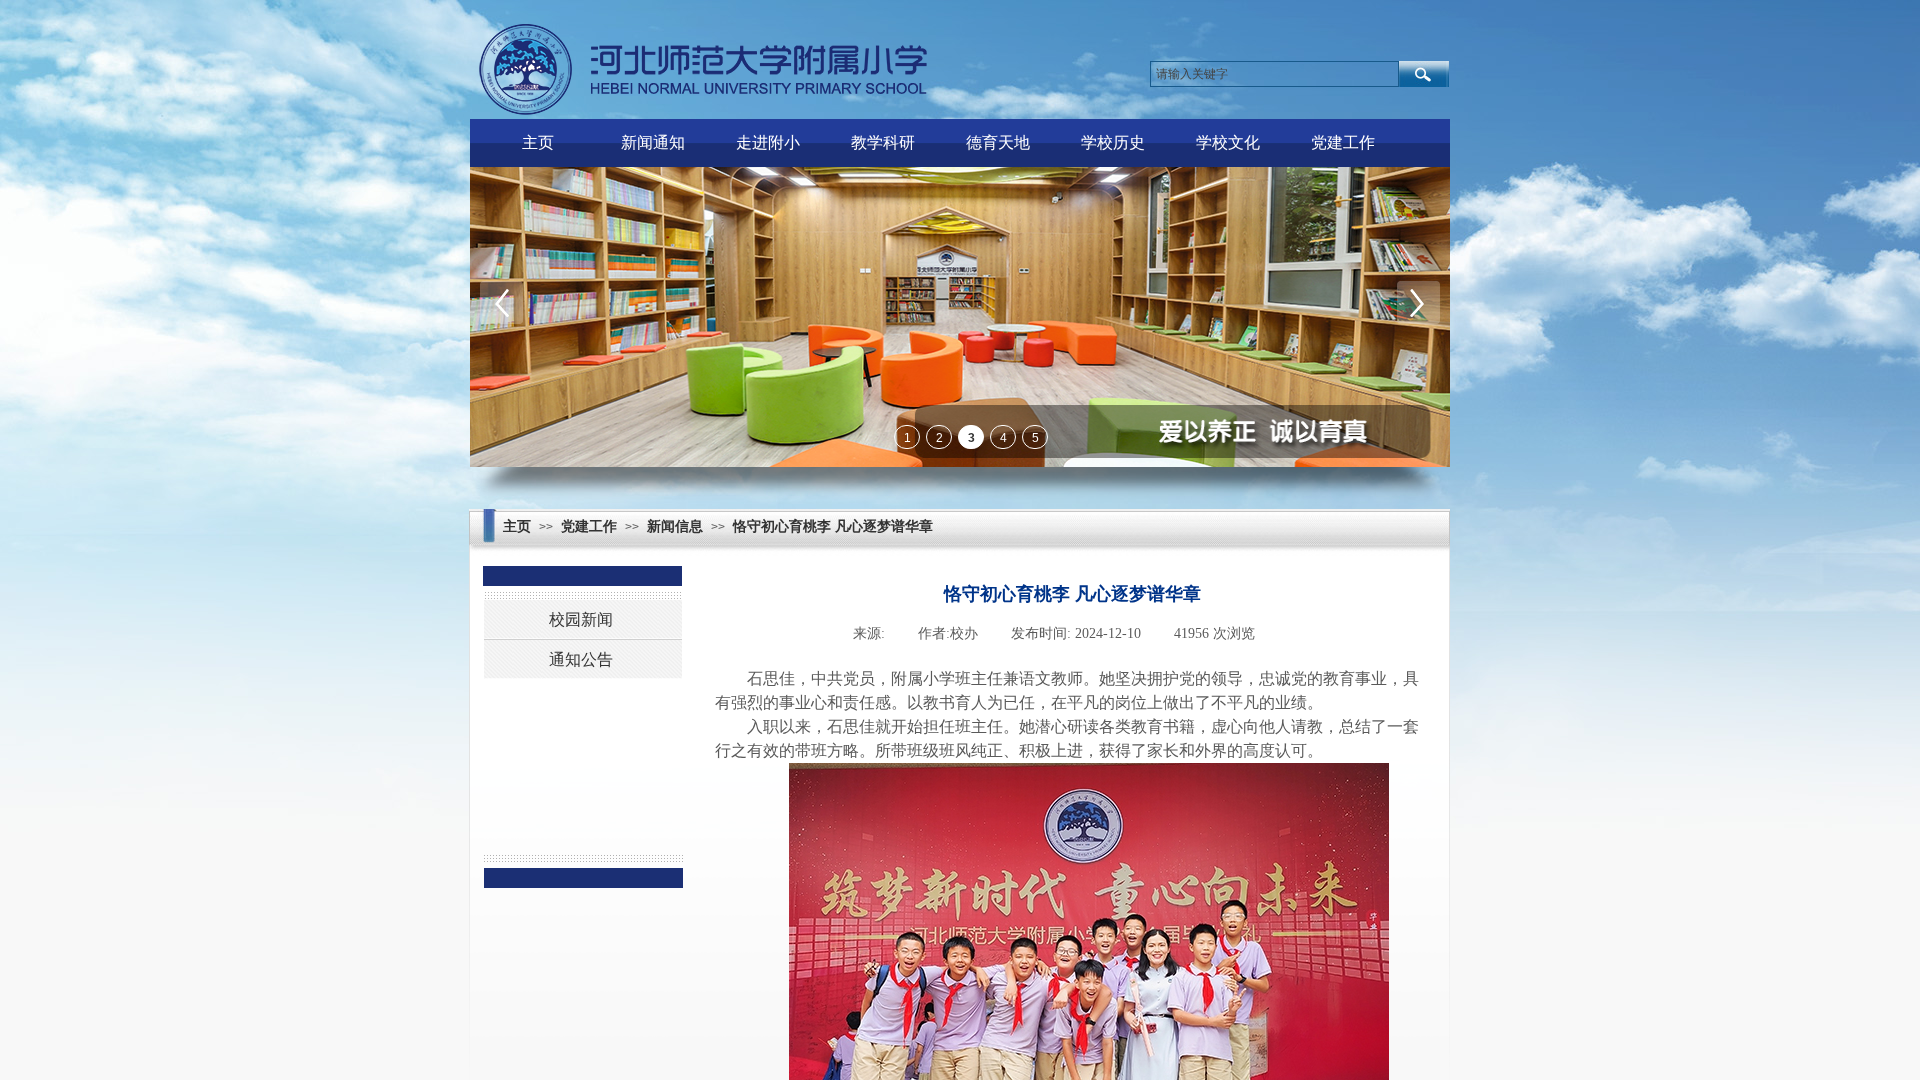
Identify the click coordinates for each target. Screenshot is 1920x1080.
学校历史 (1113, 142)
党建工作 (1343, 142)
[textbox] (1274, 74)
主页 (538, 142)
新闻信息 (675, 526)
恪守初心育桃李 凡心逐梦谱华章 (833, 526)
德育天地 (998, 142)
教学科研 (883, 142)
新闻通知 (653, 142)
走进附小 (768, 142)
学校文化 (1228, 142)
